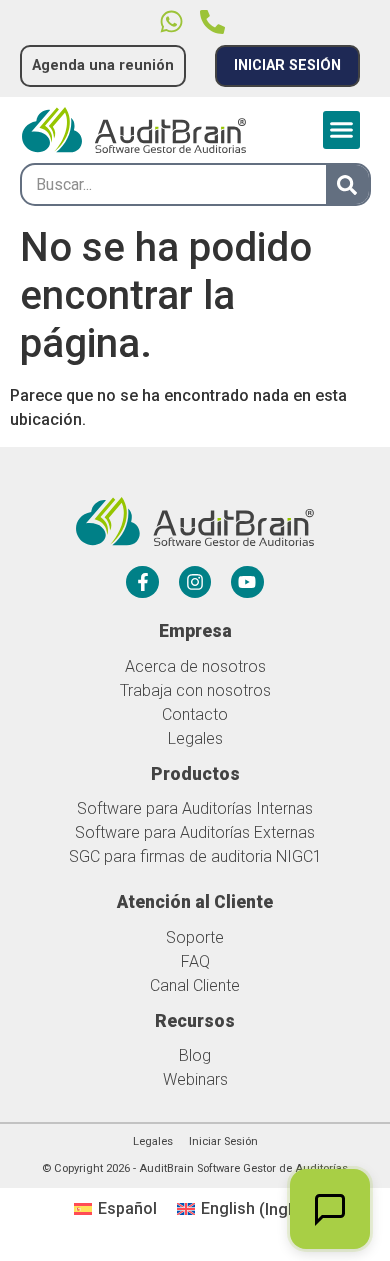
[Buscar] (347, 184)
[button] (342, 130)
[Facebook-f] (142, 582)
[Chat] (330, 1209)
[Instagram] (195, 582)
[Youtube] (247, 582)
